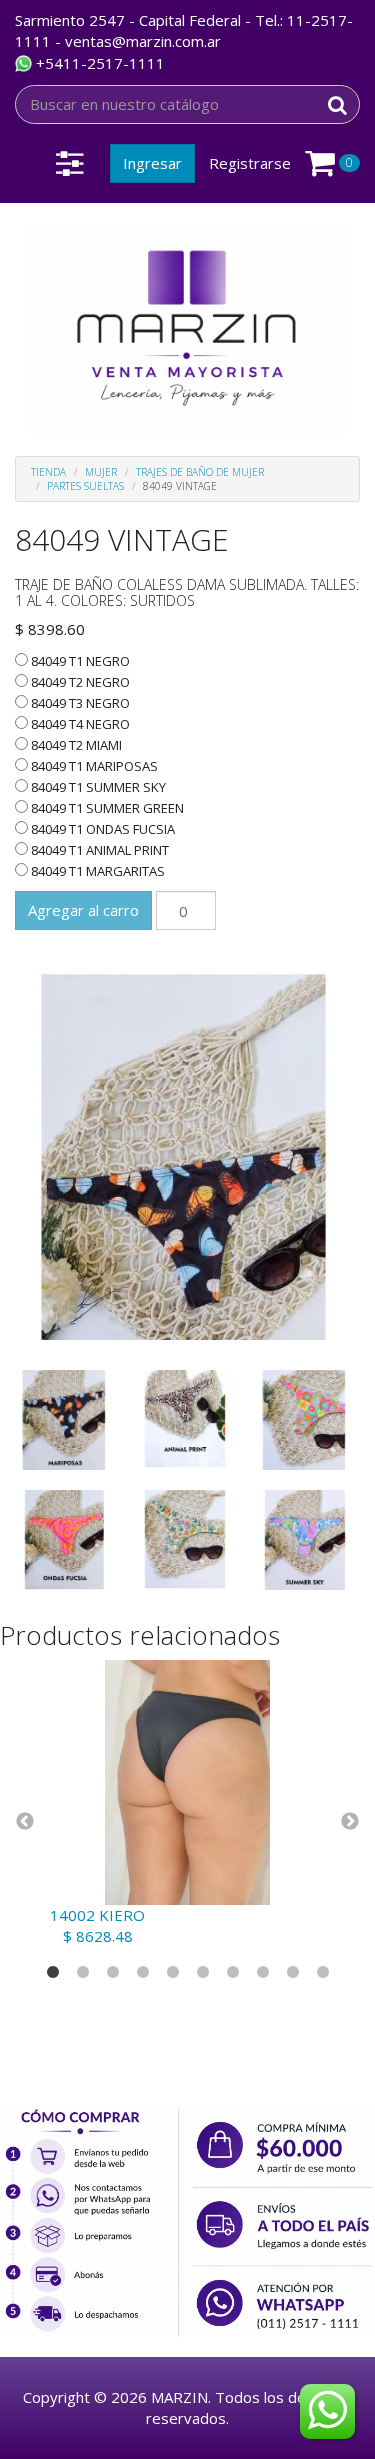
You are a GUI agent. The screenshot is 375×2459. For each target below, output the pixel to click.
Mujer (101, 472)
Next (350, 1822)
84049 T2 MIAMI (75, 745)
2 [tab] (83, 1973)
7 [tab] (233, 1973)
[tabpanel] (187, 1803)
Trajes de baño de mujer (200, 472)
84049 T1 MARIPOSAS (93, 766)
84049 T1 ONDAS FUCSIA (101, 829)
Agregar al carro (83, 910)
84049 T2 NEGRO (79, 682)
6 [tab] (203, 1973)
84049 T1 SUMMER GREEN (106, 808)
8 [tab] (263, 1973)
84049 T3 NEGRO (79, 703)
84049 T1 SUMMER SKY (97, 787)
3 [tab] (113, 1973)
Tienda (48, 472)
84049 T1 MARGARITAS (96, 871)
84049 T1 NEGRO (79, 661)
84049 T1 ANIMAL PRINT (98, 850)
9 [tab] (293, 1973)
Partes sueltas (85, 486)
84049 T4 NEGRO (79, 724)
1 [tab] (53, 1973)
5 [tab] (173, 1973)
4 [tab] (143, 1973)
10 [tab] (323, 1973)
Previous (25, 1822)
